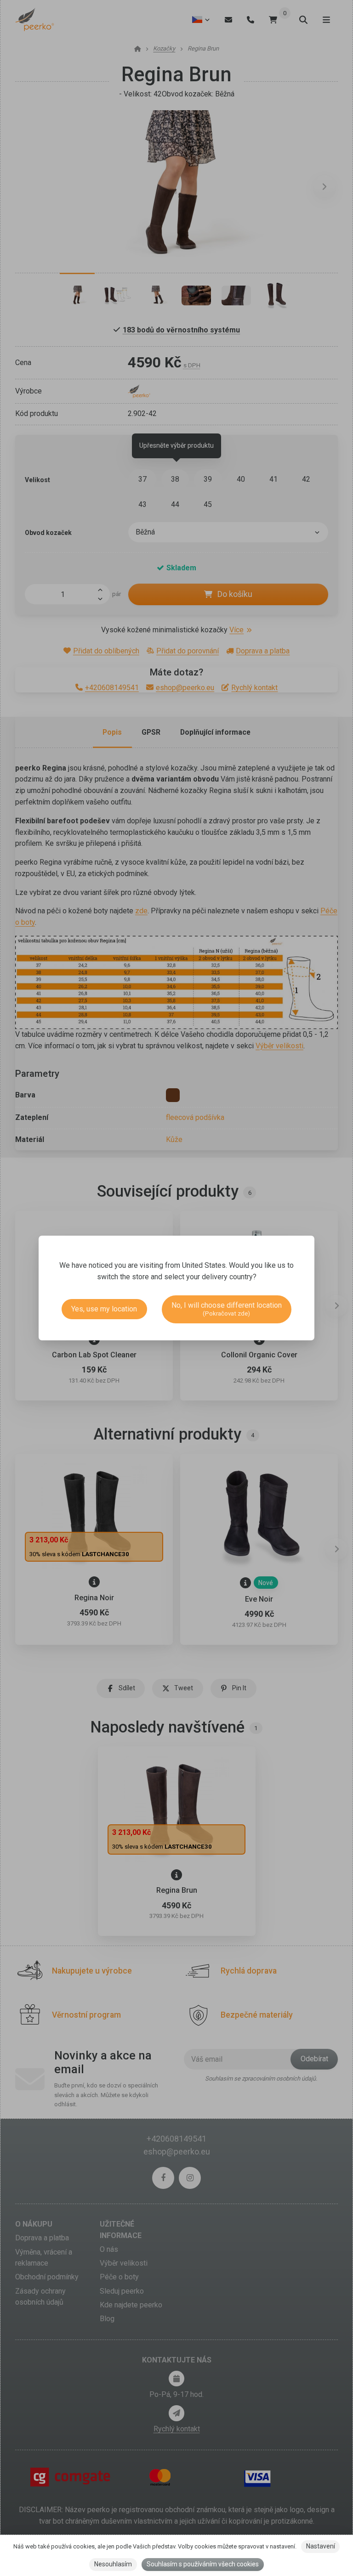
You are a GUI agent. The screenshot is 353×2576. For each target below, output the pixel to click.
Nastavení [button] (321, 2546)
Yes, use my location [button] (104, 1309)
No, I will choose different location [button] (227, 1309)
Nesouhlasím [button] (113, 2564)
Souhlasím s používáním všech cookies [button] (203, 2564)
